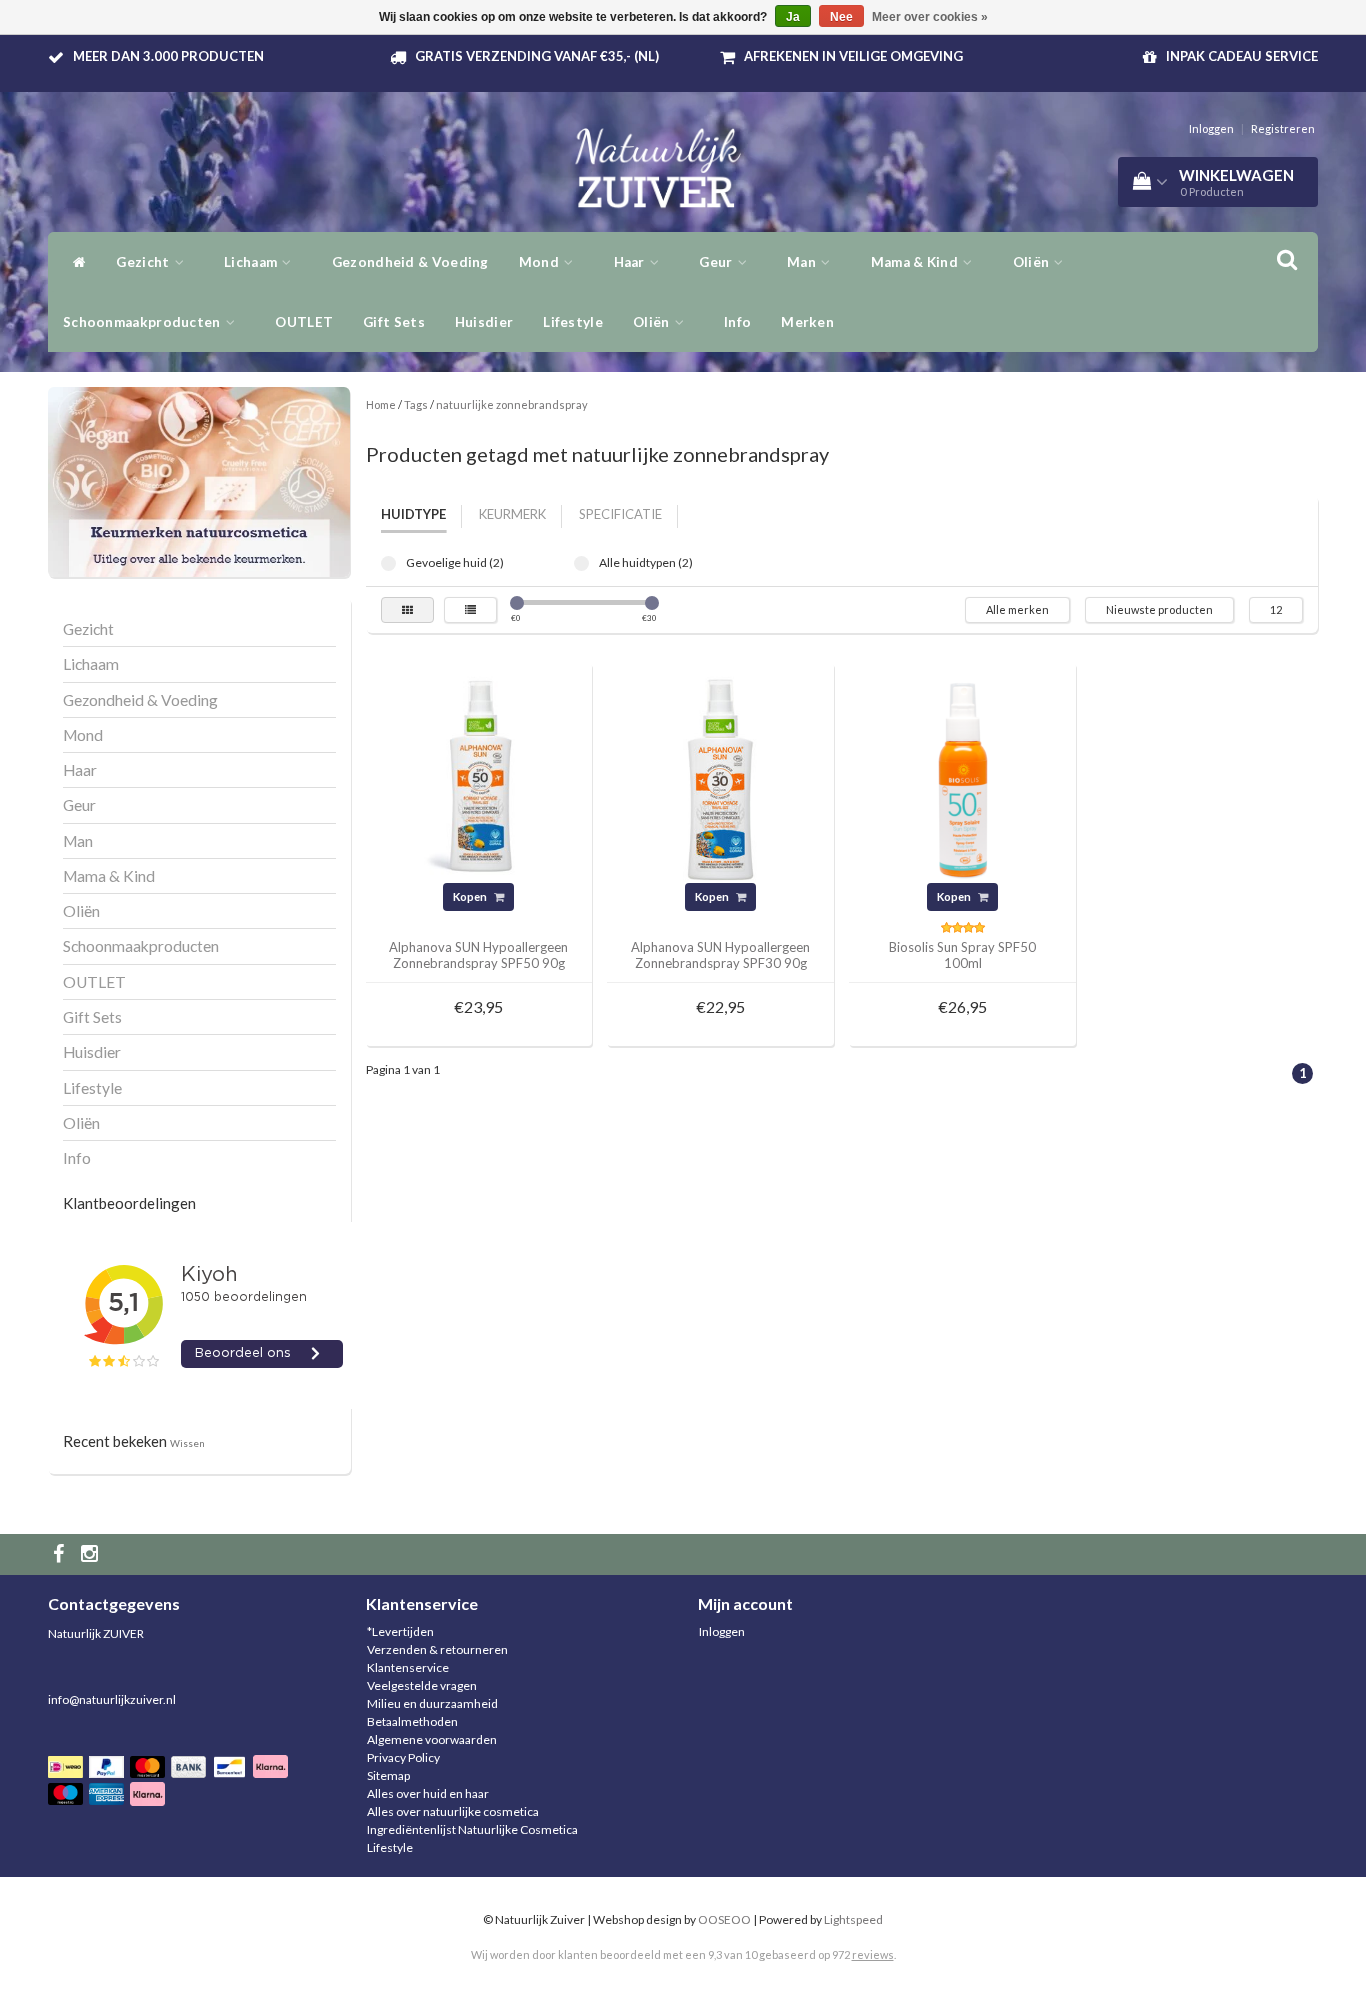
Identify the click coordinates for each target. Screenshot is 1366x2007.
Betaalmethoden (412, 1721)
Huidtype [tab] (413, 514)
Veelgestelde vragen (422, 1685)
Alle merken (1017, 609)
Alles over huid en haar (428, 1793)
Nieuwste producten (1159, 609)
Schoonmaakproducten (143, 322)
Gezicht (144, 262)
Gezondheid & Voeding (410, 262)
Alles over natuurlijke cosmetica (453, 1811)
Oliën (653, 322)
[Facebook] (61, 1554)
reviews (873, 1954)
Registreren (1283, 128)
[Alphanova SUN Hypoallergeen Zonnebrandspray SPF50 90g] (479, 775)
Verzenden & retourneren (437, 1649)
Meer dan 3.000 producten (168, 56)
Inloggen (1211, 128)
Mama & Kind (916, 262)
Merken (807, 322)
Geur (717, 262)
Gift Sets (394, 322)
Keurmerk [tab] (512, 514)
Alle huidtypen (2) (581, 563)
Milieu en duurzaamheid (432, 1703)
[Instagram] (92, 1554)
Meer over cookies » (930, 17)
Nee (841, 17)
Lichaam (252, 262)
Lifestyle (573, 322)
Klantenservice (408, 1667)
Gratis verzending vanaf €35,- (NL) (537, 56)
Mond (541, 262)
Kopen (471, 896)
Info (737, 322)
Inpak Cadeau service (1242, 56)
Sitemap (388, 1775)
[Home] (74, 262)
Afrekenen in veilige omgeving (853, 56)
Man (803, 262)
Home (381, 404)
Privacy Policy (403, 1757)
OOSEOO (724, 1919)
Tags (416, 404)
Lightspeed (853, 1919)
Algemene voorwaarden (432, 1739)
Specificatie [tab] (620, 514)
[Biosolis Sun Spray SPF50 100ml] (963, 775)
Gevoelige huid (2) (388, 563)
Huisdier (484, 322)
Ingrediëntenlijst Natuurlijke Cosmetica (472, 1829)
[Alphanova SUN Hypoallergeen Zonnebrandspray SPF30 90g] (721, 775)
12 (1276, 609)
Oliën (1033, 262)
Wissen (187, 1443)
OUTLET (304, 322)
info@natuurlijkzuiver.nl (112, 1699)
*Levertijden (400, 1631)
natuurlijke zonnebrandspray (512, 404)
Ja (793, 17)
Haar (631, 262)
